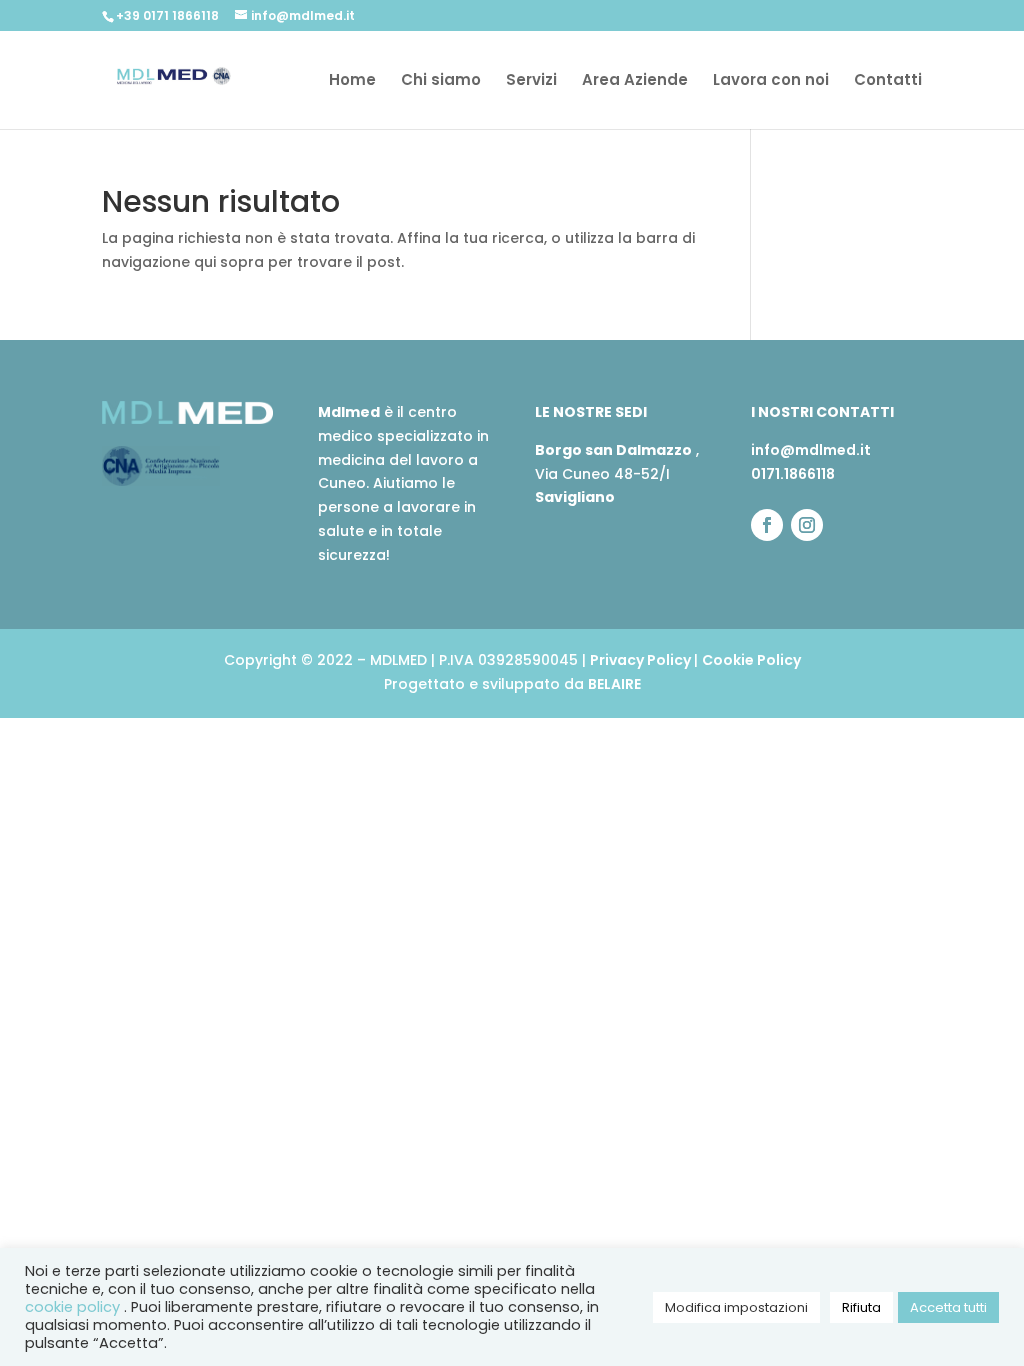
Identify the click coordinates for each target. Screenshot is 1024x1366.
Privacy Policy (642, 660)
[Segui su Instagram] (807, 525)
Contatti (888, 81)
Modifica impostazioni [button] (736, 1307)
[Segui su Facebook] (767, 525)
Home (352, 81)
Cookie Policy (751, 660)
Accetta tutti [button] (948, 1307)
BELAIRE (614, 684)
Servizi (531, 81)
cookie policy (74, 1307)
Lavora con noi (771, 81)
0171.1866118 (793, 474)
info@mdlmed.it (811, 450)
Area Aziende (635, 81)
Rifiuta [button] (861, 1307)
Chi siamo (441, 81)
